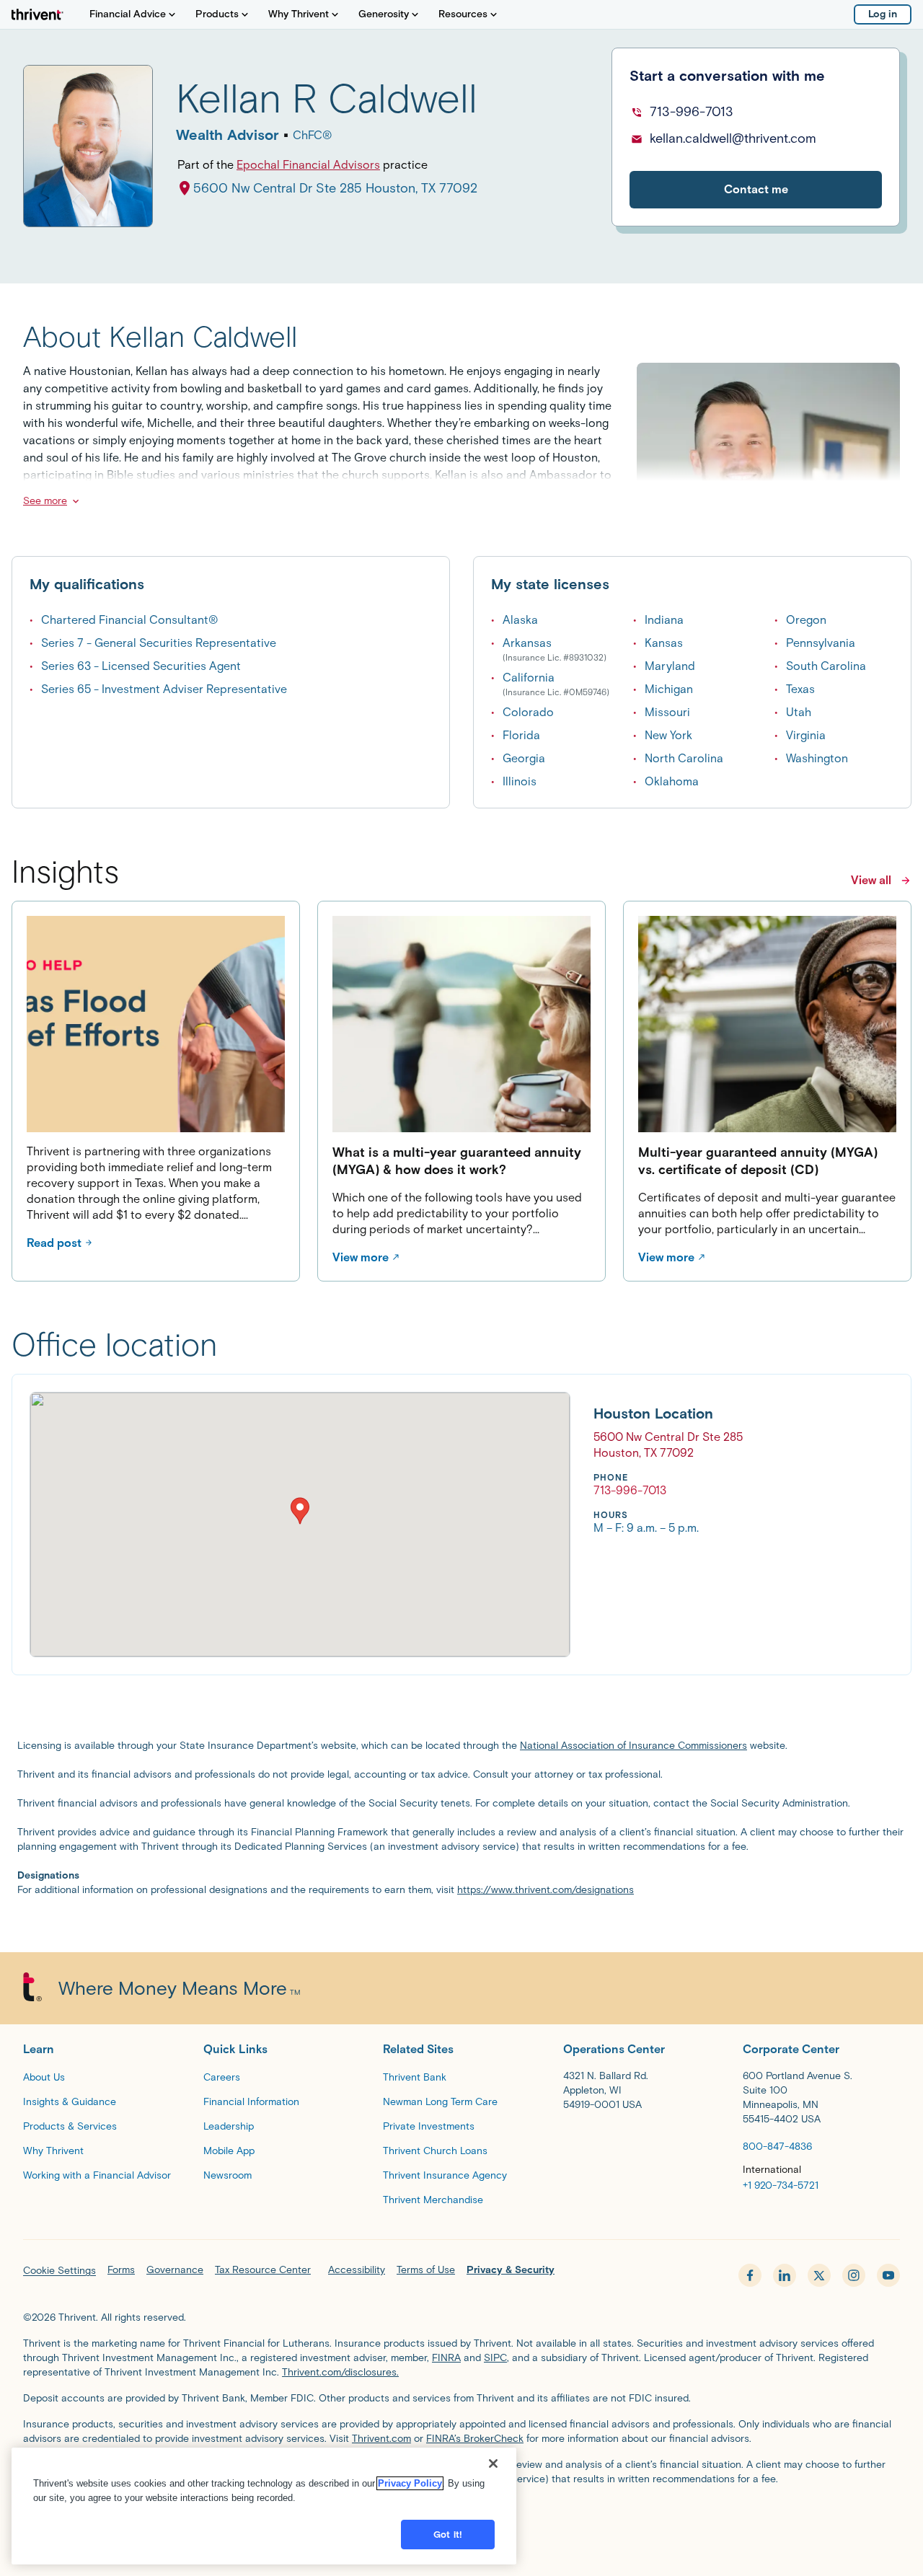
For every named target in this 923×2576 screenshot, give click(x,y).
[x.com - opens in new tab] (819, 2275)
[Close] (493, 2463)
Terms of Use (426, 2270)
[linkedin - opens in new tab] (785, 2275)
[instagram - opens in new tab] (854, 2275)
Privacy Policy (410, 2483)
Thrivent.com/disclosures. (340, 2372)
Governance (175, 2270)
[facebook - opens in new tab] (750, 2275)
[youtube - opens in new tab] (888, 2275)
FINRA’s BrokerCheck (475, 2439)
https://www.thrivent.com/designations (546, 1890)
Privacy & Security (511, 2270)
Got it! (448, 2535)
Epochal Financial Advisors (308, 165)
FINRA (446, 2358)
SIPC (495, 2358)
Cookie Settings (59, 2271)
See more (45, 501)
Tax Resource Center (263, 2270)
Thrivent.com (381, 2439)
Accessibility (357, 2270)
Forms (121, 2270)
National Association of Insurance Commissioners (633, 1746)
